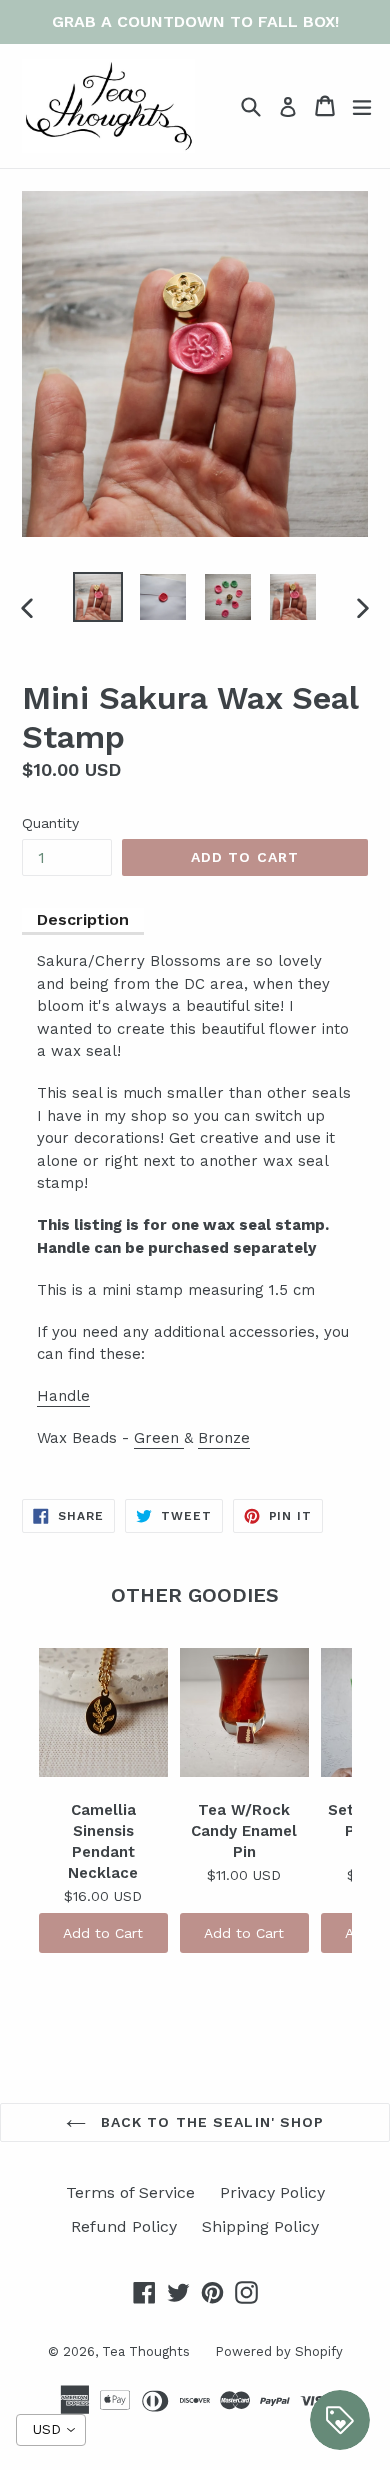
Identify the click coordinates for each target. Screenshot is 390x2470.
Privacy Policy (272, 2192)
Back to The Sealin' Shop (210, 2122)
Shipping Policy (260, 2226)
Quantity (50, 823)
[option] (97, 597)
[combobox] (51, 2430)
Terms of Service (130, 2192)
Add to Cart (103, 1933)
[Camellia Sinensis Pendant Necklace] (103, 1712)
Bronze (224, 1438)
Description (83, 919)
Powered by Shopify (279, 2351)
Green (159, 1438)
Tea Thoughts (146, 2351)
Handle (63, 1396)
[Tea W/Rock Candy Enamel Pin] (244, 1712)
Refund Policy (124, 2226)
